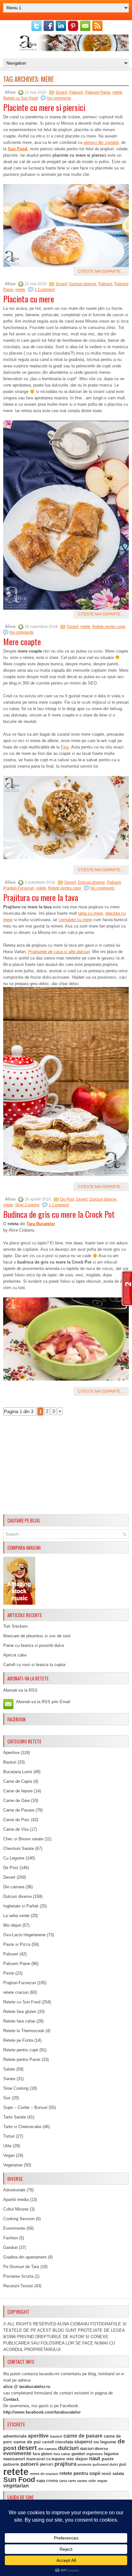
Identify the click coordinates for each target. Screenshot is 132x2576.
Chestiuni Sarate (19, 1848)
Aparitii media (16, 2200)
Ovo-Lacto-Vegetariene (24, 1935)
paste (108, 2459)
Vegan (9, 2155)
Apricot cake (15, 1655)
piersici (46, 2464)
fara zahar (62, 2454)
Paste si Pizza (17, 1944)
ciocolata (64, 2442)
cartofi (48, 2442)
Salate (9, 2069)
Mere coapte (22, 642)
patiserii (29, 2464)
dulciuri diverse (94, 2449)
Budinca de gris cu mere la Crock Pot (59, 1214)
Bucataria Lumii (18, 1772)
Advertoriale (14, 2190)
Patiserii (76, 92)
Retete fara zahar (19, 2021)
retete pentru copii (80, 2473)
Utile (7, 2146)
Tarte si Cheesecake (22, 2127)
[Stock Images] (19, 1603)
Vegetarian (13, 2165)
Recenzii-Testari (18, 2286)
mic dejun (77, 2459)
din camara (47, 2449)
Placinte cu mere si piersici (44, 107)
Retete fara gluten (20, 2012)
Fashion (11, 2238)
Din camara (14, 1887)
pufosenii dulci (105, 2464)
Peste (9, 1973)
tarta (63, 2481)
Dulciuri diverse (83, 284)
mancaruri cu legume (46, 2459)
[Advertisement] (66, 1467)
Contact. (11, 2399)
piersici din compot (101, 142)
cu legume (105, 2442)
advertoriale (15, 2436)
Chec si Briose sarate (23, 1839)
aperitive (38, 2436)
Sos (7, 2098)
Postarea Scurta (18, 2276)
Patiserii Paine (98, 92)
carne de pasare (83, 2436)
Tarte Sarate (15, 2117)
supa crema (47, 2481)
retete (117, 92)
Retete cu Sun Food (21, 98)
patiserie (11, 2464)
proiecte (84, 2464)
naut (95, 2459)
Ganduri (10, 2247)
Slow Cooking (27, 1205)
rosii (106, 2473)
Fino (65, 747)
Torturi (9, 2136)
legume (111, 2454)
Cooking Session (19, 2219)
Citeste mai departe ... (101, 271)
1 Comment (45, 290)
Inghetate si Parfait (21, 1906)
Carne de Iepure (18, 1791)
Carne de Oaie (16, 1801)
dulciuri (68, 2448)
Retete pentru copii (109, 627)
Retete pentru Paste (22, 2059)
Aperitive (11, 1753)
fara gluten (42, 2454)
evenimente (17, 2453)
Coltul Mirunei (16, 2209)
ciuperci (83, 2442)
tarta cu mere (91, 913)
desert (27, 2448)
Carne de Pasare (19, 1810)
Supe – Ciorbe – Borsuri (25, 2107)
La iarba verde (16, 1916)
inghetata (95, 2454)
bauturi (56, 2436)
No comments (59, 98)
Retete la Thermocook (24, 2031)
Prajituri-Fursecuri (19, 888)
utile (92, 2481)
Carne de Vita (16, 1829)
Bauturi (10, 1762)
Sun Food (17, 149)
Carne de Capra (18, 1781)
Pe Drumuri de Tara (21, 2267)
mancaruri (14, 2459)
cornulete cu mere (75, 920)
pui (123, 2464)
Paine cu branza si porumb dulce (34, 1645)
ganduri (78, 2454)
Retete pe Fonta (18, 2040)
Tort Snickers (16, 1626)
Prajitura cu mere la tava (41, 897)
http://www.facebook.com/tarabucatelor (42, 2412)
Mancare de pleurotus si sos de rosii (37, 1636)
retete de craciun (44, 2474)
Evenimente (14, 2228)
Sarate (9, 2079)
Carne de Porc (16, 1820)
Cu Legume (14, 1858)
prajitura (65, 2464)
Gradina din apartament (25, 2257)
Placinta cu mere (29, 299)
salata (118, 2474)
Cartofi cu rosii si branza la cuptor (34, 1665)
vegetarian (16, 2486)
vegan (102, 2481)
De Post (67, 1199)
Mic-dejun (12, 1925)
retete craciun (16, 1992)
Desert (62, 92)
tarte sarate (78, 2481)
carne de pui (27, 2442)
